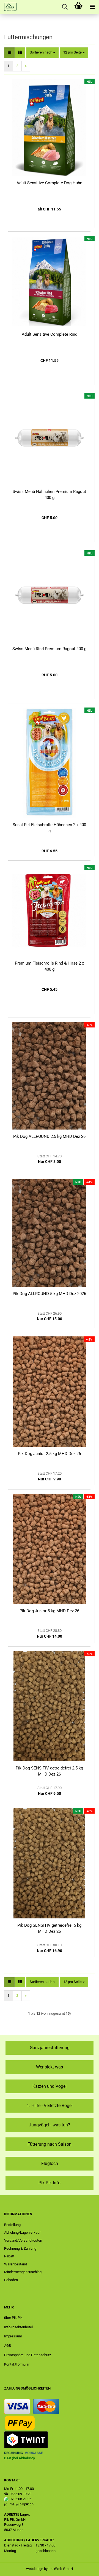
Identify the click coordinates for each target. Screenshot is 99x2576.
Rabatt (9, 2256)
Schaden (11, 2280)
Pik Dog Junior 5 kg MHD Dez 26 (49, 1611)
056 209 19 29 (20, 2494)
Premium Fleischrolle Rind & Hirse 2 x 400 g (49, 966)
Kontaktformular (17, 2364)
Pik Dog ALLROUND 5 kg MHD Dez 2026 (49, 1294)
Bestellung (12, 2225)
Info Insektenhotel (18, 2327)
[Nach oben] (84, 2568)
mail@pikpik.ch (22, 2504)
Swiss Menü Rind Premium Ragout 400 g (49, 649)
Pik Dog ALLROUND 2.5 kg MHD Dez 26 (49, 1136)
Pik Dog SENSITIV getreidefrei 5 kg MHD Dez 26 (49, 1928)
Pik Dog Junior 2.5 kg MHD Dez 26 (49, 1454)
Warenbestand (16, 2264)
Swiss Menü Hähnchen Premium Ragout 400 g (49, 494)
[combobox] (42, 53)
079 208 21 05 (20, 2499)
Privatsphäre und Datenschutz (28, 2355)
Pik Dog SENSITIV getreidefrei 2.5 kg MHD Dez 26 (49, 1771)
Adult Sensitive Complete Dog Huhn (49, 183)
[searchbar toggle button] (65, 7)
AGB (8, 2346)
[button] (9, 53)
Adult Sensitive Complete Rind (50, 334)
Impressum (13, 2336)
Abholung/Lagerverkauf (22, 2232)
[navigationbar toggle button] (92, 7)
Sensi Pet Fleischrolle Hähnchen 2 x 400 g (49, 828)
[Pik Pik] (8, 7)
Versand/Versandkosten (23, 2240)
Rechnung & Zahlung (20, 2248)
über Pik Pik (13, 2318)
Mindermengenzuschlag (23, 2272)
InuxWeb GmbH (61, 2569)
